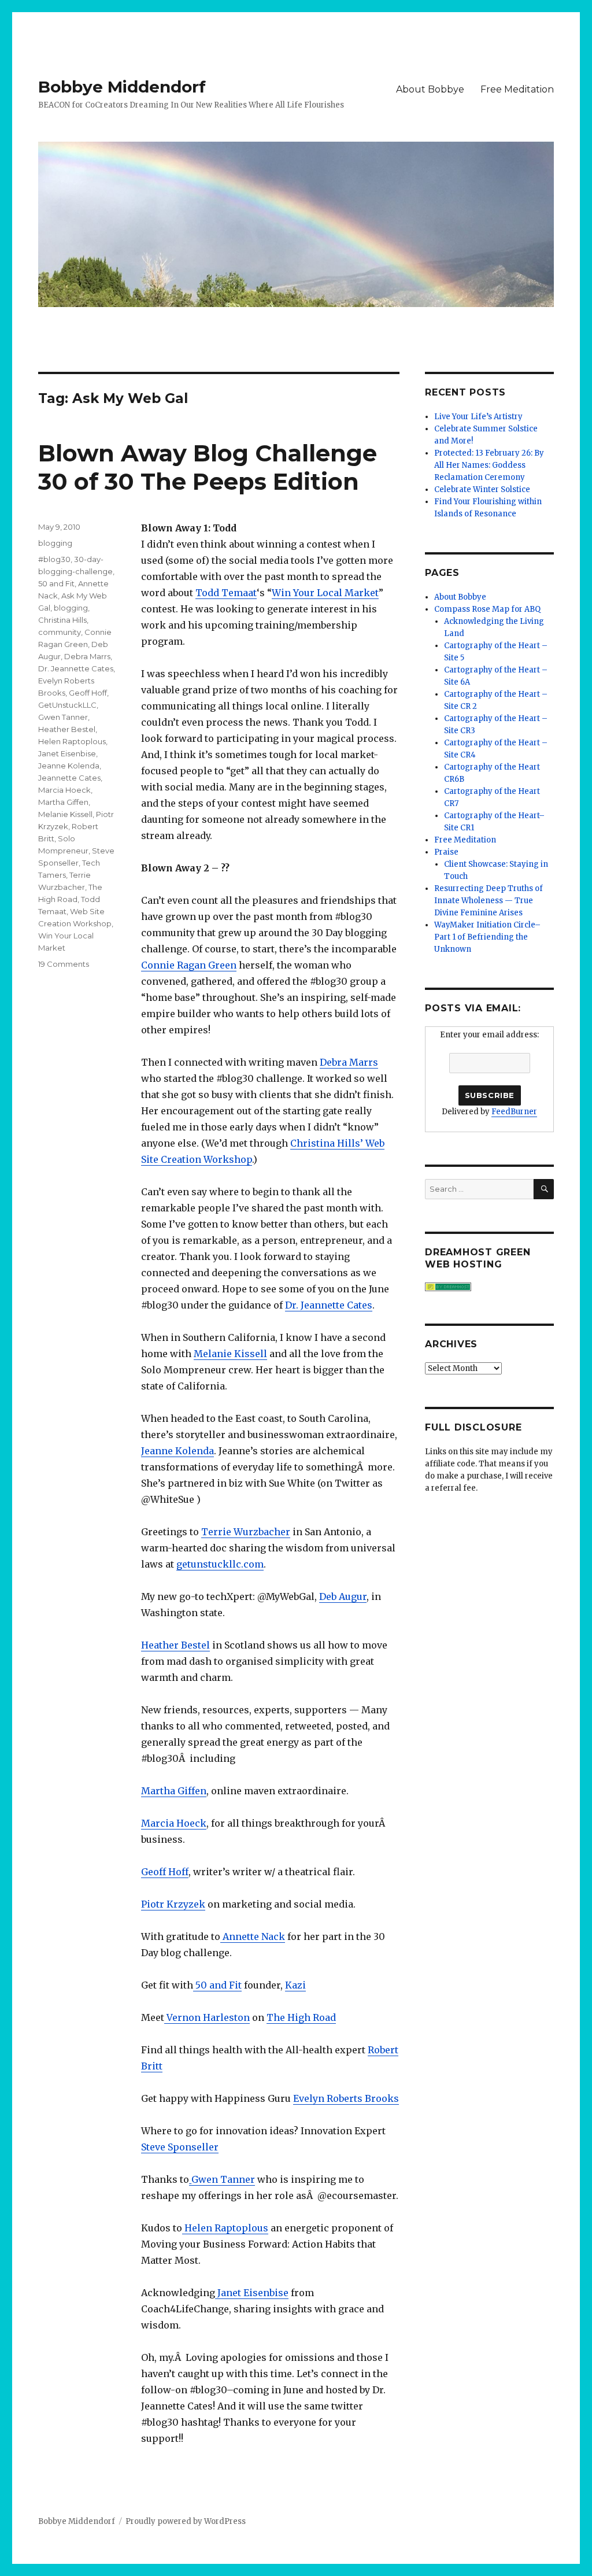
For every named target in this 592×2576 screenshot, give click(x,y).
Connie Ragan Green (189, 965)
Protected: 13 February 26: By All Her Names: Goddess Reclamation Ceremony (489, 465)
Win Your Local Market (325, 593)
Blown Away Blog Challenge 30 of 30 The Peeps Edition (208, 467)
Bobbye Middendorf (122, 87)
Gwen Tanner (223, 2179)
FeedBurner (514, 1112)
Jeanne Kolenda (177, 1451)
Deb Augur (343, 1596)
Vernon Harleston (207, 2017)
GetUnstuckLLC (67, 705)
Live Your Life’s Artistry (478, 417)
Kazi (295, 1985)
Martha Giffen (174, 1791)
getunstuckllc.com (220, 1564)
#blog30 (54, 559)
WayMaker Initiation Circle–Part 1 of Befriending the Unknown (487, 937)
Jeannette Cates (69, 778)
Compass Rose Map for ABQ (487, 609)
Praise (446, 852)
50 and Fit (217, 1985)
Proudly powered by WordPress (186, 2521)
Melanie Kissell (230, 1354)
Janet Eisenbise (252, 2293)
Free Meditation (517, 89)
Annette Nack (253, 1936)
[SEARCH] (544, 1189)
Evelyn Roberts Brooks (346, 2098)
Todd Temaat (226, 593)
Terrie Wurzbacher (246, 1532)
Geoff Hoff (165, 1872)
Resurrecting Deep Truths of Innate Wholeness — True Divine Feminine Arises (489, 901)
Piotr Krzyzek (173, 1904)
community (60, 632)
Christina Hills (62, 620)
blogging (55, 543)
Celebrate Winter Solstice (482, 489)
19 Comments (64, 964)
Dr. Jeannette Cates (329, 1305)
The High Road (301, 2017)
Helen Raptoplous (225, 2228)
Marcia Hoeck (174, 1823)
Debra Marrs (349, 1062)
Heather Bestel (175, 1645)
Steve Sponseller (180, 2147)
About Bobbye (430, 89)
